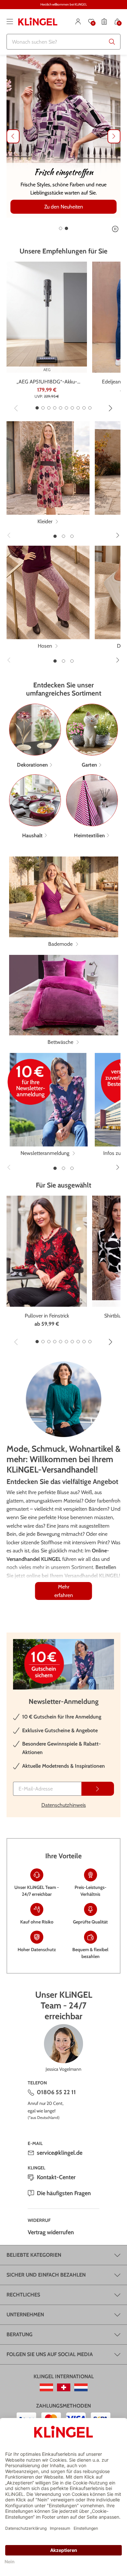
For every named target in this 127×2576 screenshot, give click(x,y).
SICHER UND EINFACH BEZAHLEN (46, 2275)
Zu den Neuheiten (64, 207)
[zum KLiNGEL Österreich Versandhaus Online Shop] (46, 2387)
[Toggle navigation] (10, 22)
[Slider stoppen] (115, 229)
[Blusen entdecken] (63, 136)
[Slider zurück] (13, 136)
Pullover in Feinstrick (47, 1316)
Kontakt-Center (56, 2177)
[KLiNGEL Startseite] (38, 22)
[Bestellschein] (104, 22)
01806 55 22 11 (56, 2092)
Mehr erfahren (64, 1591)
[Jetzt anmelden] (98, 1789)
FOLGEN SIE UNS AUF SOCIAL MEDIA (50, 2354)
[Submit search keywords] (112, 42)
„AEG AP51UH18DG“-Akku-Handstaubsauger (47, 382)
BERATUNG (20, 2334)
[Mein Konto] (78, 22)
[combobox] (63, 42)
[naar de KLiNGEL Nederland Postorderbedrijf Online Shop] (81, 2387)
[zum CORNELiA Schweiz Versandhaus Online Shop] (64, 2387)
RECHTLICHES (23, 2295)
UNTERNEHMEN (25, 2315)
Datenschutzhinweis (64, 1805)
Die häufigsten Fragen (64, 2193)
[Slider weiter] (114, 136)
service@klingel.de (60, 2153)
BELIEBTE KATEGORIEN (34, 2255)
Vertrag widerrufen (51, 2232)
